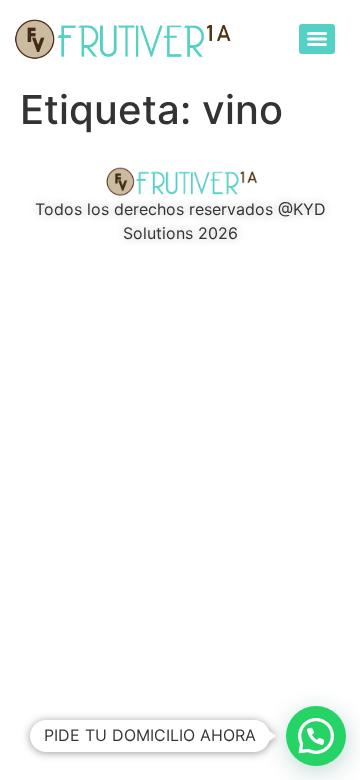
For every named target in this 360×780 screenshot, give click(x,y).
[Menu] (317, 39)
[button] (316, 736)
